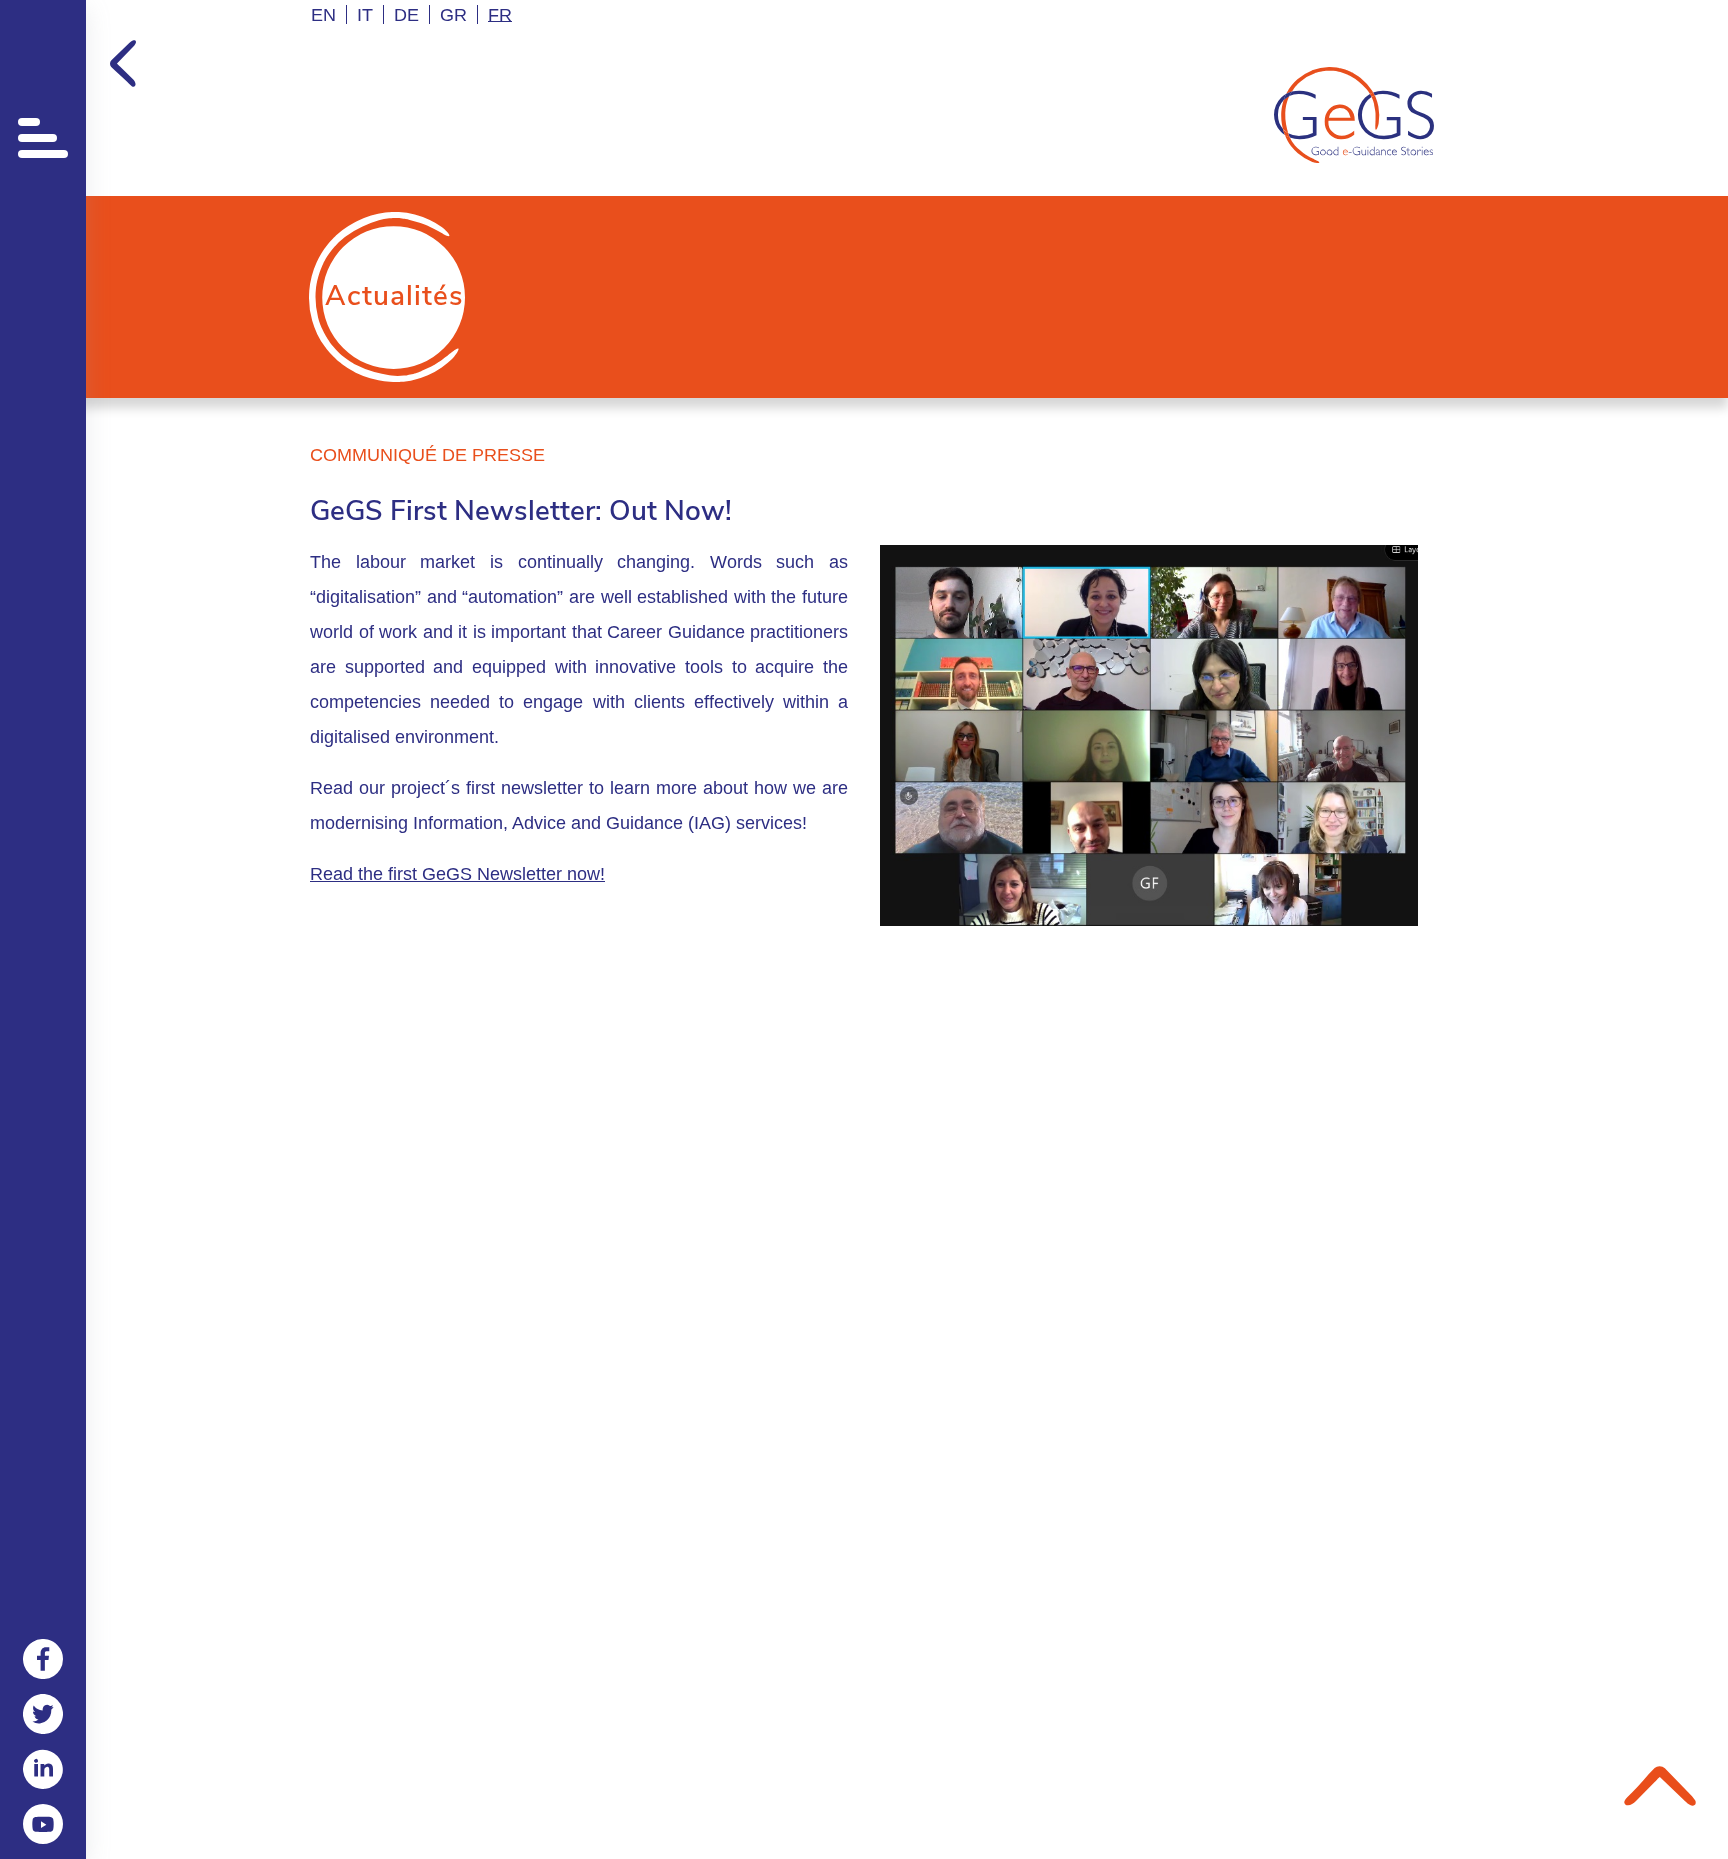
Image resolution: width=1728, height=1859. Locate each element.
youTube (43, 1824)
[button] (43, 132)
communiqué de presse (427, 455)
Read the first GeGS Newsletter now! (457, 874)
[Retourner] (123, 63)
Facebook (43, 1659)
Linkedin (43, 1769)
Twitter (43, 1714)
